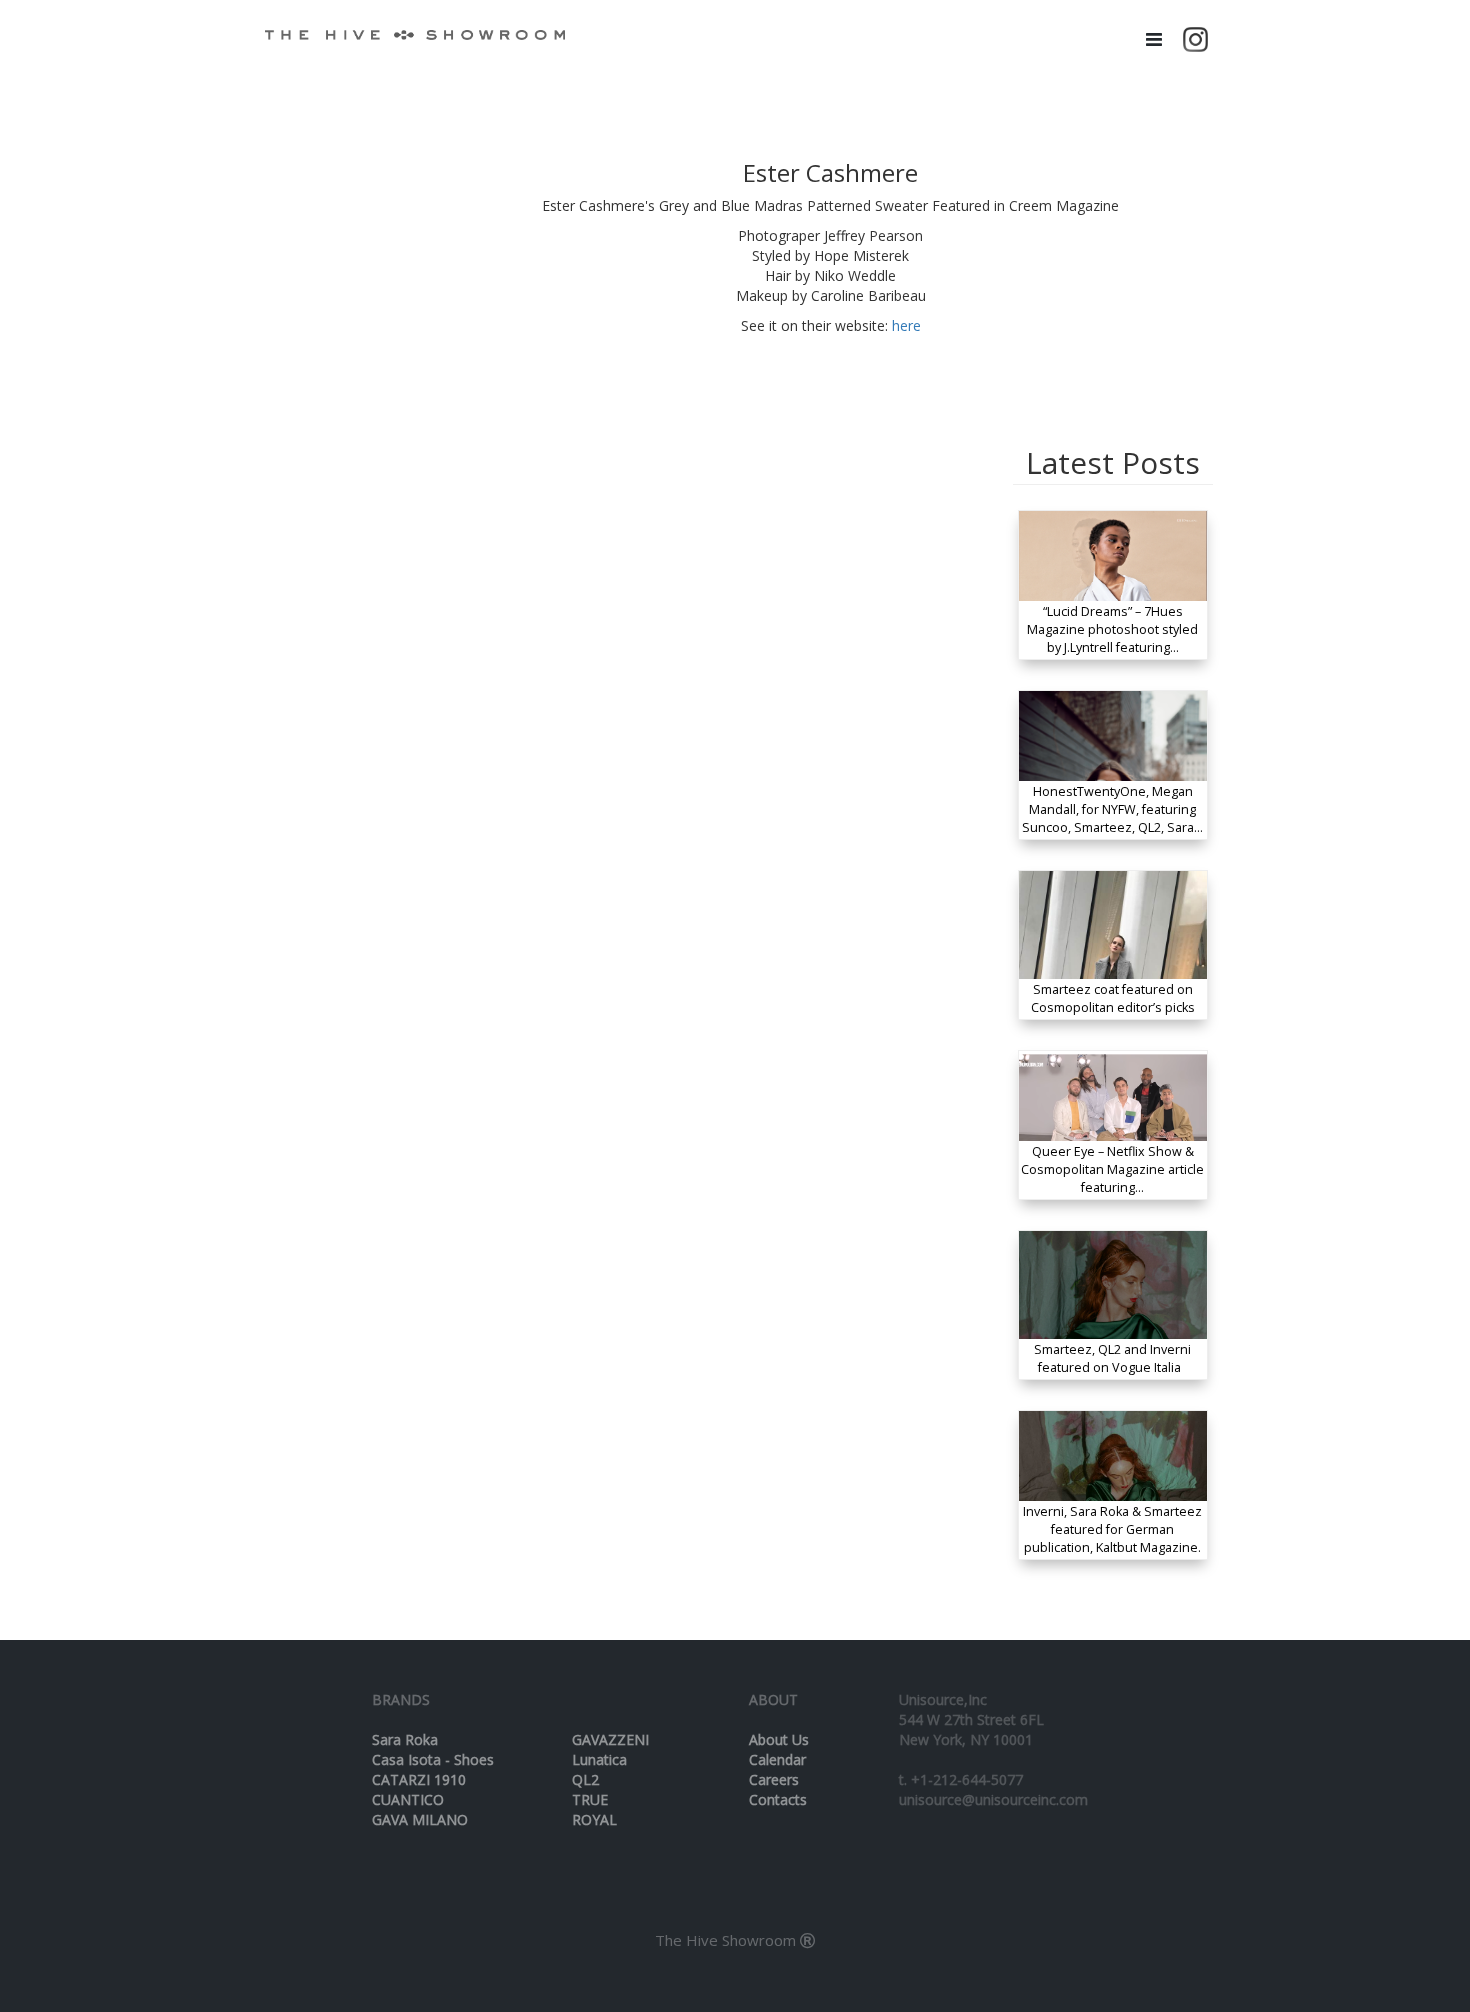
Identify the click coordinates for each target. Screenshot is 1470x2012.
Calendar (777, 1759)
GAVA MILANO (420, 1819)
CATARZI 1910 (419, 1779)
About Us (779, 1739)
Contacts (778, 1799)
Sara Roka (405, 1739)
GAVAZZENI (610, 1739)
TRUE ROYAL (594, 1809)
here (906, 325)
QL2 (585, 1779)
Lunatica (599, 1759)
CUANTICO (408, 1799)
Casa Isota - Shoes (433, 1759)
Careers (774, 1779)
